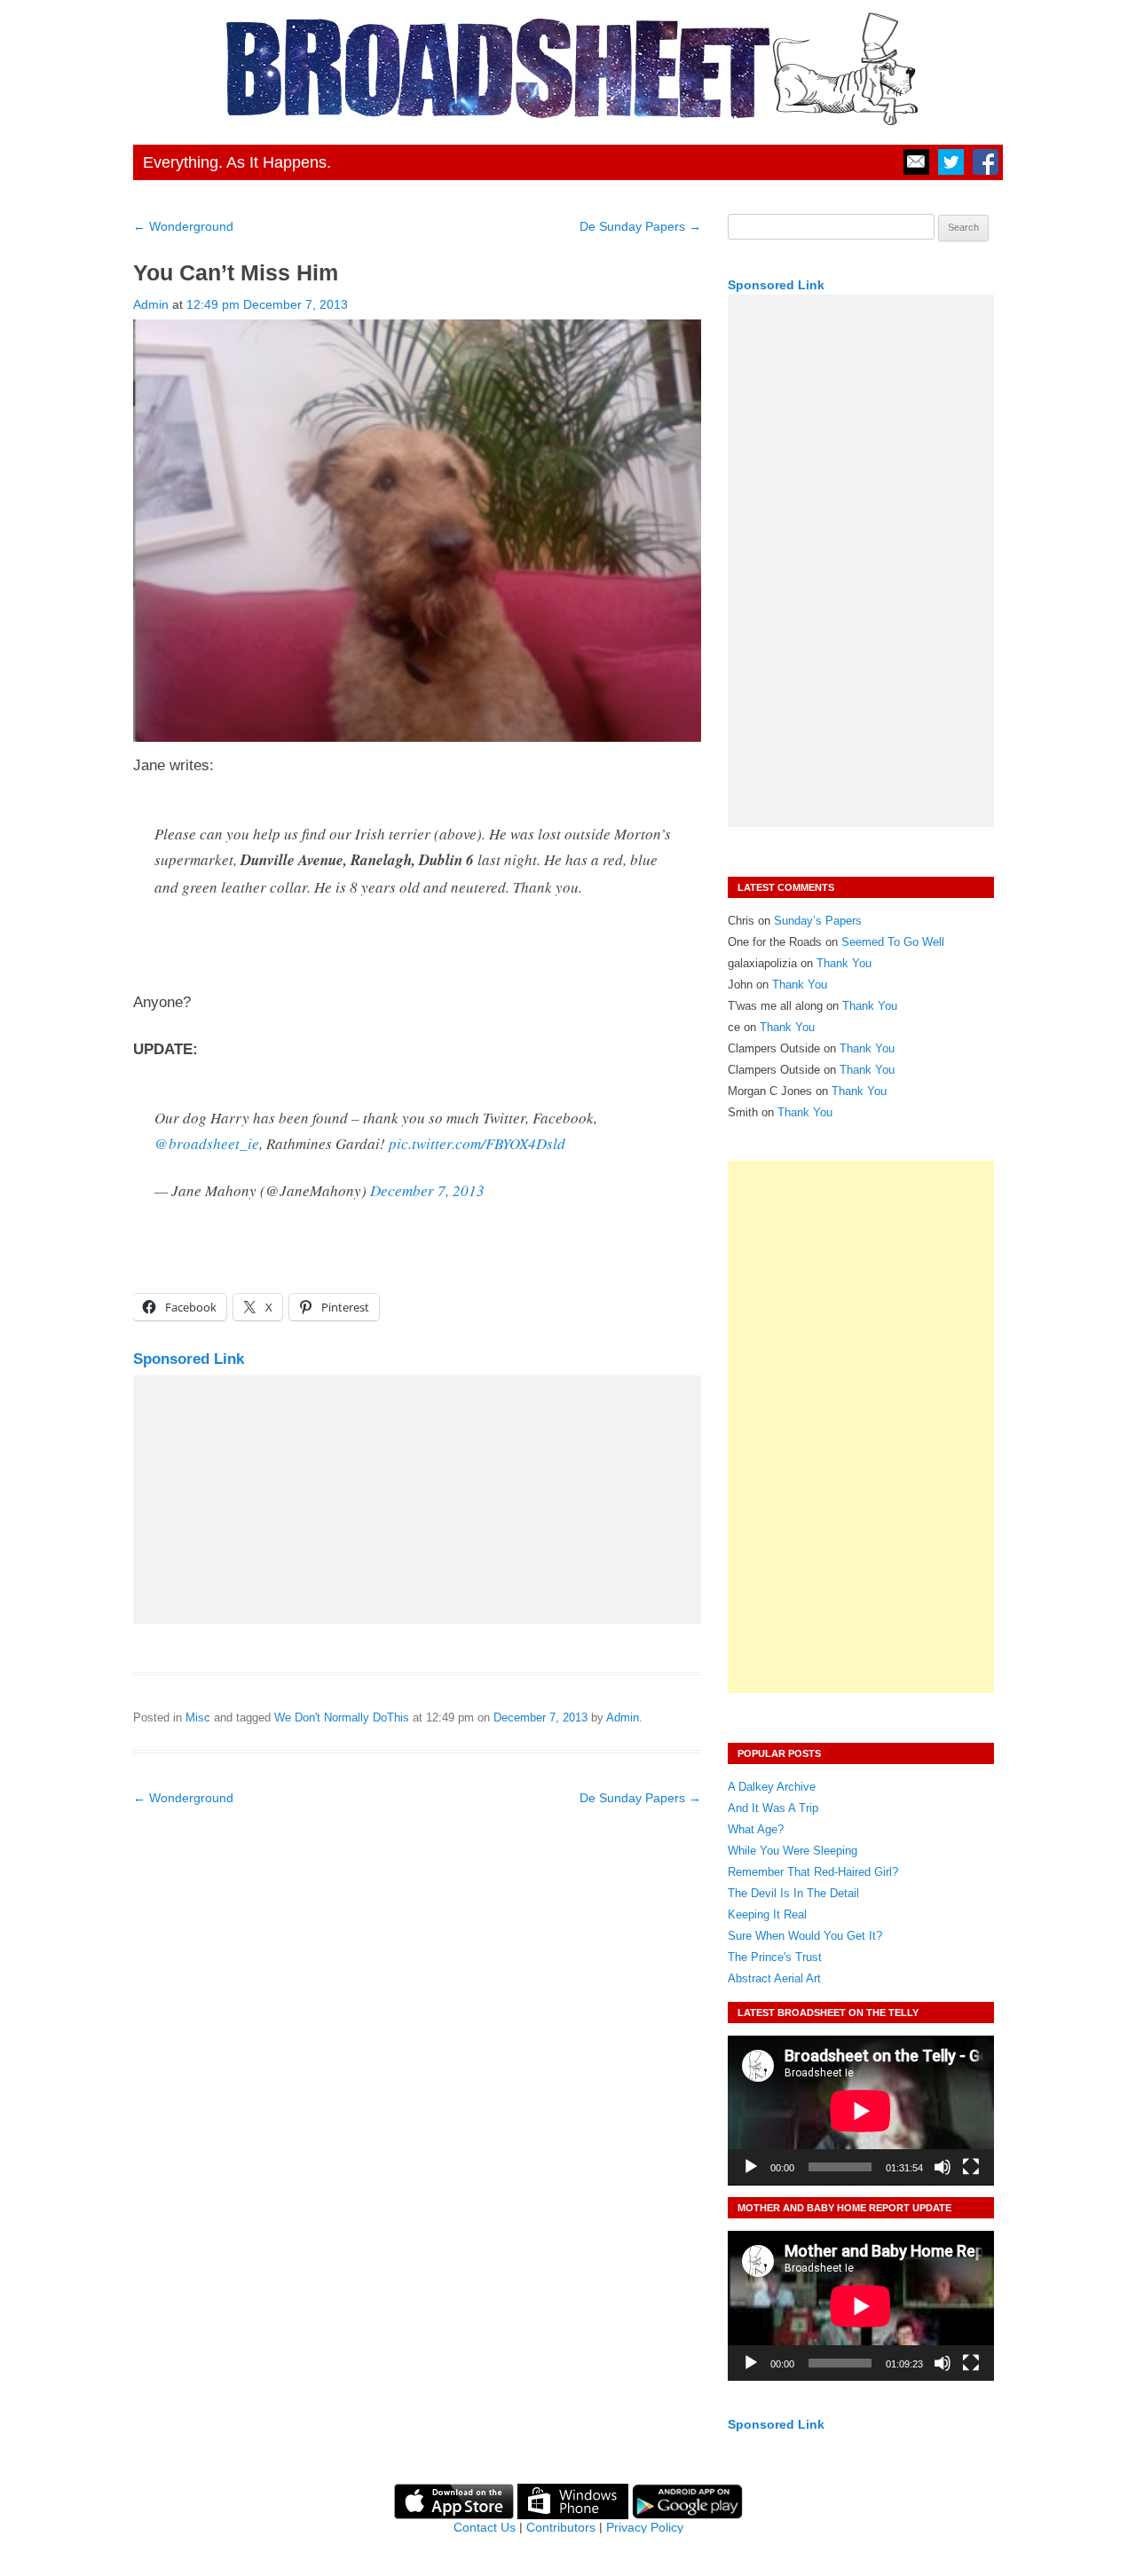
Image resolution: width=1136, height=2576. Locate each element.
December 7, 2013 (427, 1190)
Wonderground (183, 226)
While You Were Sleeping (793, 1851)
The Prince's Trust (775, 1957)
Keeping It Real (767, 1914)
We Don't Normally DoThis (342, 1717)
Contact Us (485, 2527)
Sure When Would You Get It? (805, 1936)
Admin (151, 304)
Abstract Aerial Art (774, 1978)
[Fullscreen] (971, 2167)
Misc (198, 1717)
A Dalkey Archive (772, 1787)
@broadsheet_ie (207, 1143)
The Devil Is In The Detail (793, 1893)
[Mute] (943, 2167)
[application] (861, 2111)
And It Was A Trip (773, 1808)
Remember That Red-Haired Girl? (813, 1872)
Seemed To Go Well (893, 942)
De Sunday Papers (640, 226)
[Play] (751, 2167)
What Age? (756, 1829)
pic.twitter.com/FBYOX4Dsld (477, 1143)
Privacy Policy (645, 2527)
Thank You (844, 963)
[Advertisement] (417, 1500)
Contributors (561, 2527)
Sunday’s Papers (818, 921)
